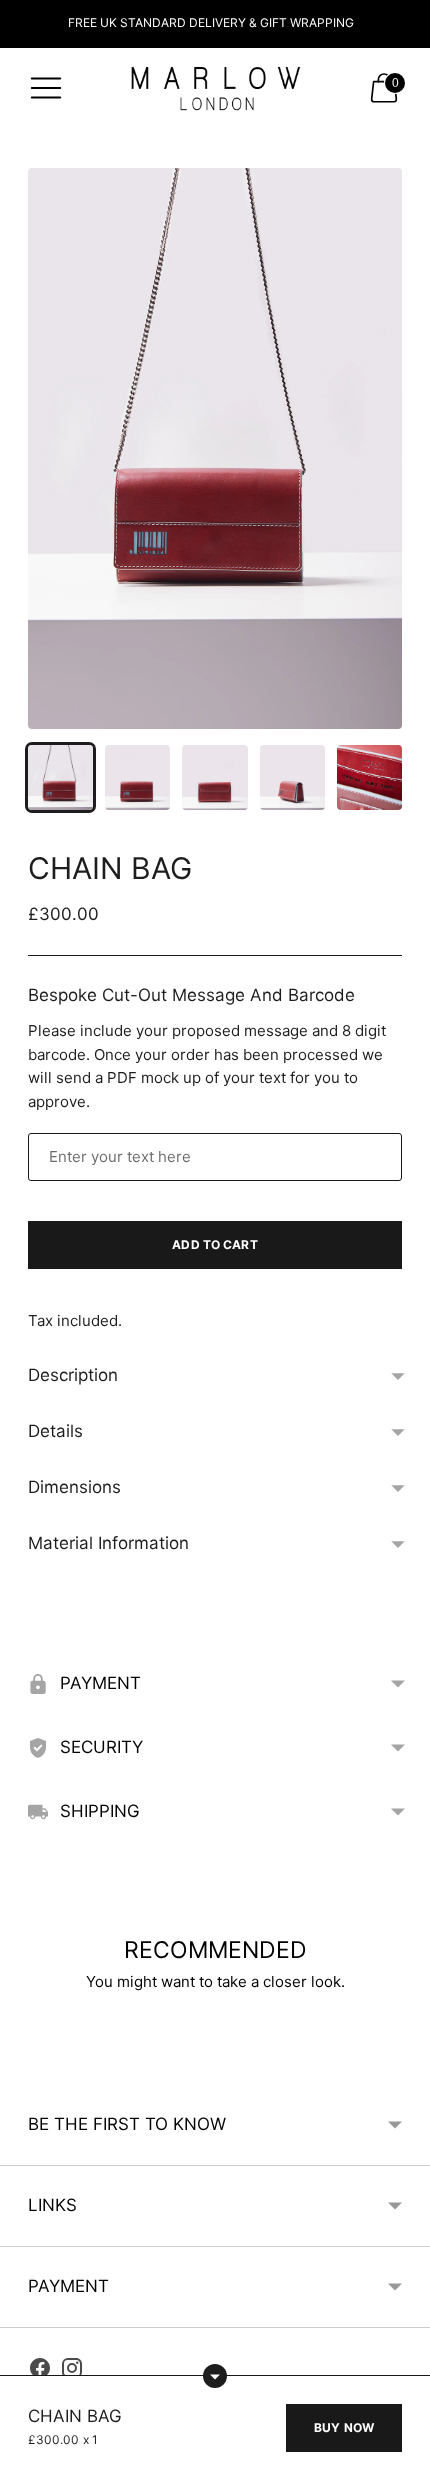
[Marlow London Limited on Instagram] (72, 2371)
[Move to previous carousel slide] (28, 2057)
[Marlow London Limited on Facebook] (40, 2371)
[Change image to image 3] (214, 777)
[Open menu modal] (46, 88)
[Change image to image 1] (60, 777)
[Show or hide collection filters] (215, 2376)
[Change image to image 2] (137, 777)
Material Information (108, 1543)
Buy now (344, 2427)
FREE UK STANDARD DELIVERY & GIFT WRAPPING (211, 22)
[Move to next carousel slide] (402, 2057)
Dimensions (74, 1487)
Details (55, 1431)
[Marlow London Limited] (215, 87)
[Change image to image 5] (369, 777)
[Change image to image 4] (292, 777)
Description (73, 1375)
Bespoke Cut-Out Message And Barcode (191, 995)
